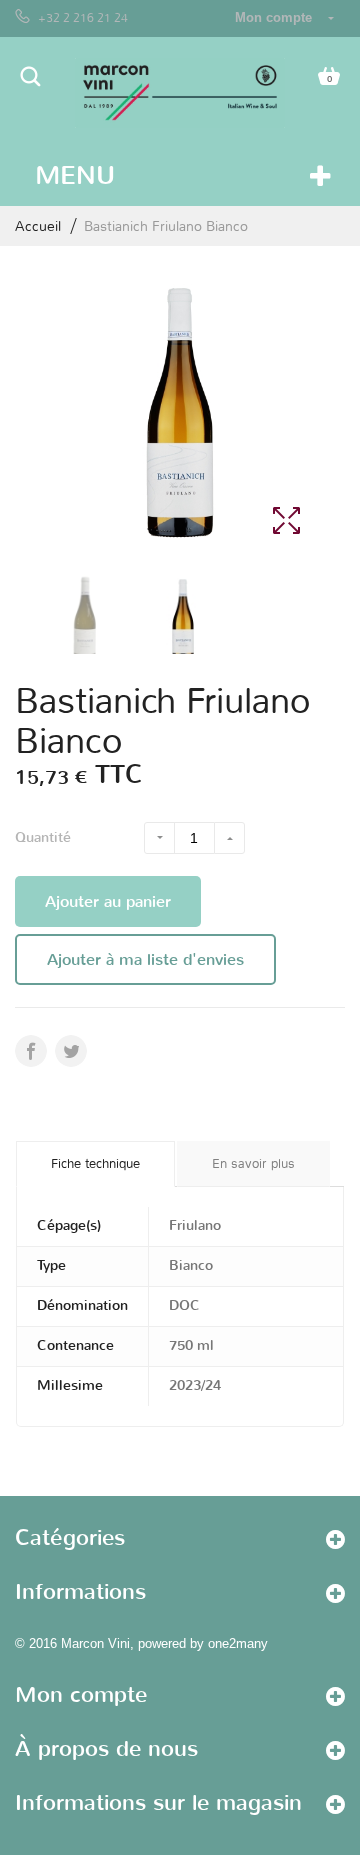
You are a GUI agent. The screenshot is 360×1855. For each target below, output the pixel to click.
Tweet (31, 1051)
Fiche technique (95, 1163)
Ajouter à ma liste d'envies (145, 959)
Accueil (38, 226)
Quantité (43, 837)
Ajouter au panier (108, 901)
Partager (71, 1051)
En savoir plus (253, 1163)
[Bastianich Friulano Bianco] (85, 620)
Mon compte (81, 1694)
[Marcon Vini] (180, 93)
